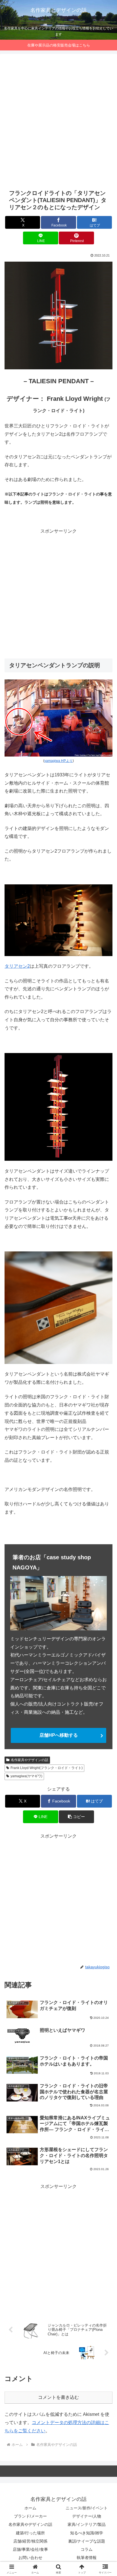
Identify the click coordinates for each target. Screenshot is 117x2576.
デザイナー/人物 (87, 2516)
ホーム (30, 2508)
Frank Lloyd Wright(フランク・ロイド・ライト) (47, 1768)
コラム (87, 2549)
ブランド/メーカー (30, 2516)
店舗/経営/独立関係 (30, 2541)
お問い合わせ (30, 2558)
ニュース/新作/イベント (87, 2508)
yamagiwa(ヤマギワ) (26, 1776)
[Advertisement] (58, 121)
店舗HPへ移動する (59, 1735)
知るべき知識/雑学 (87, 2533)
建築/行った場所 (30, 2533)
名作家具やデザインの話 (30, 1760)
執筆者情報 (87, 2558)
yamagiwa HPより (58, 761)
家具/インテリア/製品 (87, 2524)
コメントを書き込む (58, 2397)
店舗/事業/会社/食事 (30, 2549)
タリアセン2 (17, 966)
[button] (76, 1817)
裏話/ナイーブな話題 (87, 2541)
